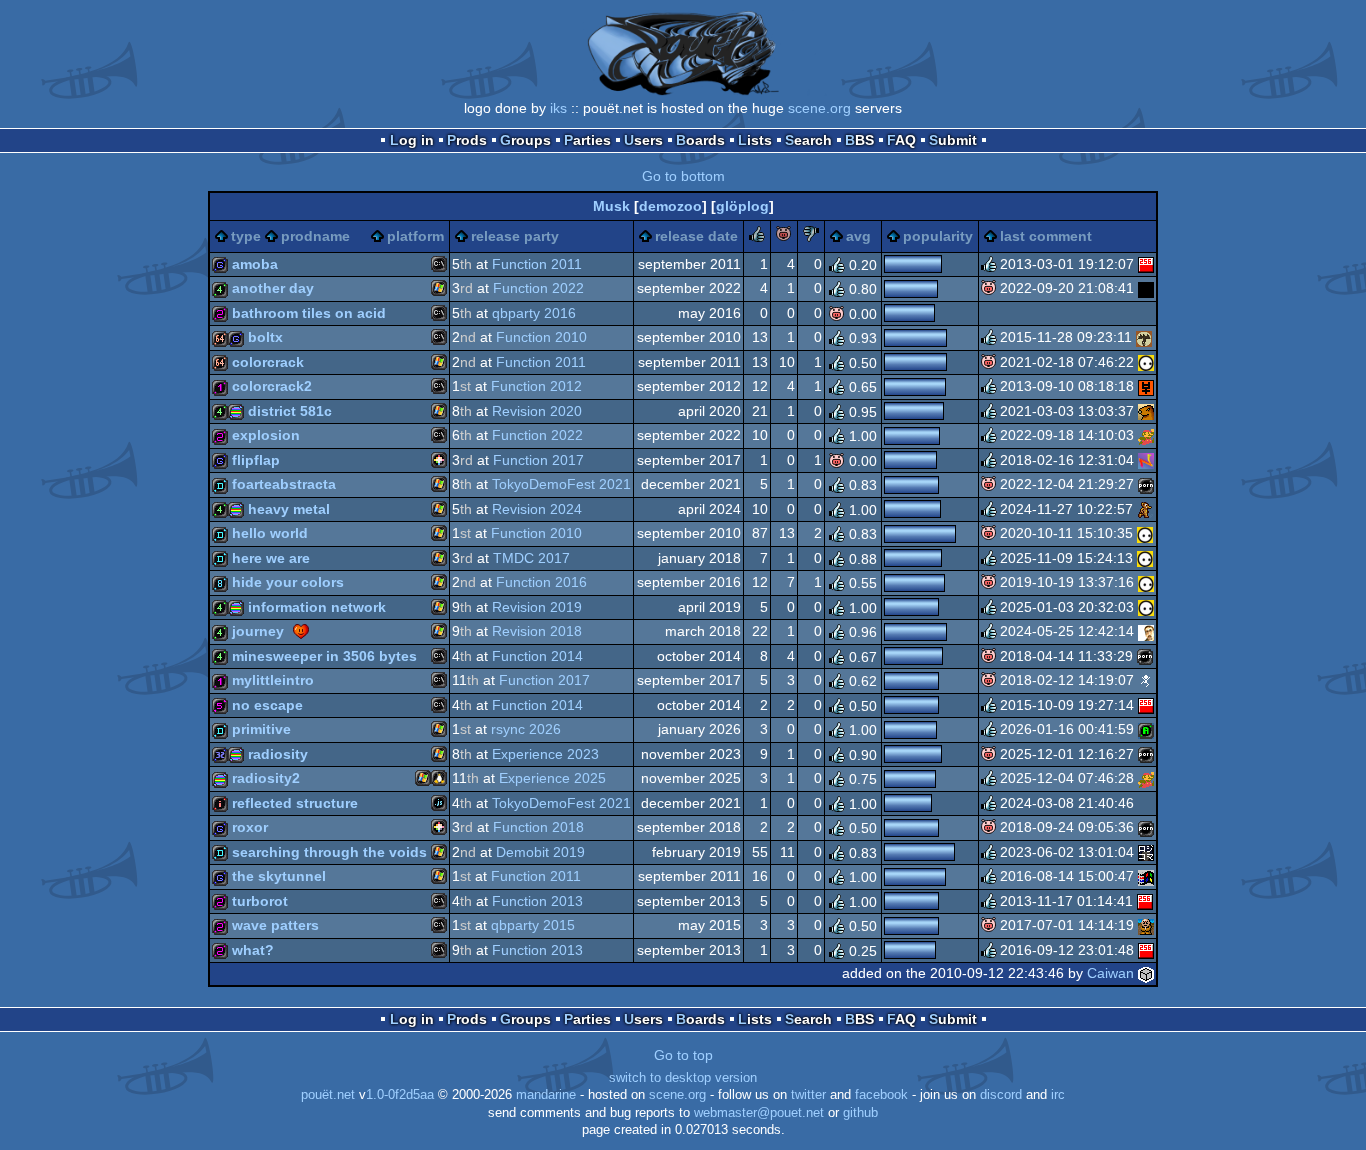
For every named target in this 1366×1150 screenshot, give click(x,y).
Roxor (250, 827)
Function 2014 (537, 656)
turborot (260, 901)
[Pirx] (1146, 264)
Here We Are (271, 558)
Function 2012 (536, 386)
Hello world (270, 533)
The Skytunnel (279, 876)
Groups (525, 140)
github (860, 1113)
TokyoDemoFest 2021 (561, 484)
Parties (587, 140)
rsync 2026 (526, 729)
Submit (953, 140)
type (246, 236)
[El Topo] (1146, 411)
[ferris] (1146, 852)
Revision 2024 (537, 509)
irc (1058, 1095)
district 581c (290, 411)
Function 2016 (541, 582)
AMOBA (255, 264)
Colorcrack (268, 362)
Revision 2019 (537, 607)
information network (317, 607)
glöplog (742, 206)
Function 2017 (538, 460)
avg (858, 236)
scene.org (819, 108)
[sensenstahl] (1144, 337)
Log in (412, 140)
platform (415, 236)
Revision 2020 (537, 411)
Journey (258, 631)
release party (515, 236)
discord (1001, 1095)
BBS (859, 140)
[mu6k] (1146, 484)
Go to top (683, 1055)
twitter (808, 1095)
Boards (700, 140)
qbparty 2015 (533, 925)
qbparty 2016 (534, 313)
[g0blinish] (1146, 680)
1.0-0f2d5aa (400, 1095)
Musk (611, 206)
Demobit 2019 (540, 852)
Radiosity (278, 754)
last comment (1046, 236)
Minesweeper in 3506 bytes (324, 656)
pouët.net (328, 1095)
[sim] (1146, 925)
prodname (315, 236)
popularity (938, 236)
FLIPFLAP (256, 460)
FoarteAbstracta (284, 484)
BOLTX (265, 337)
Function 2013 (537, 901)
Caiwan (1110, 973)
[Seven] (1146, 729)
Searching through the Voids (329, 852)
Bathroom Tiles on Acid (309, 313)
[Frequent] (1146, 288)
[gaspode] (1146, 803)
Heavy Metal (289, 509)
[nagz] (1146, 460)
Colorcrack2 (272, 386)
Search (808, 140)
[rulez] (757, 237)
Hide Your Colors (288, 582)
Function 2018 (538, 827)
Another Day (273, 288)
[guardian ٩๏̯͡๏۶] (1146, 362)
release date (696, 236)
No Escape (267, 705)
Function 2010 (541, 337)
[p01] (1145, 509)
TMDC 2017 (531, 558)
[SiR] (1146, 631)
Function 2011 (537, 264)
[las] (1146, 386)
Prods (467, 140)
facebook (881, 1095)
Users (643, 140)
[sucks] (811, 237)
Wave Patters (275, 925)
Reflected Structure (295, 803)
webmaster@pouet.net (759, 1113)
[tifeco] (1146, 435)
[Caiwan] (1146, 973)
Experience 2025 (552, 778)
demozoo (670, 206)
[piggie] (784, 237)
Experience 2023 (545, 754)
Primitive (261, 729)
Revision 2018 (537, 631)
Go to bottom (683, 176)
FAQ (901, 140)
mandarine (546, 1095)
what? (253, 950)
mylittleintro (273, 680)
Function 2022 (538, 288)
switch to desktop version (683, 1078)
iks (558, 108)
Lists (755, 140)
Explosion (266, 435)
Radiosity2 (266, 778)
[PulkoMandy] (1146, 876)
